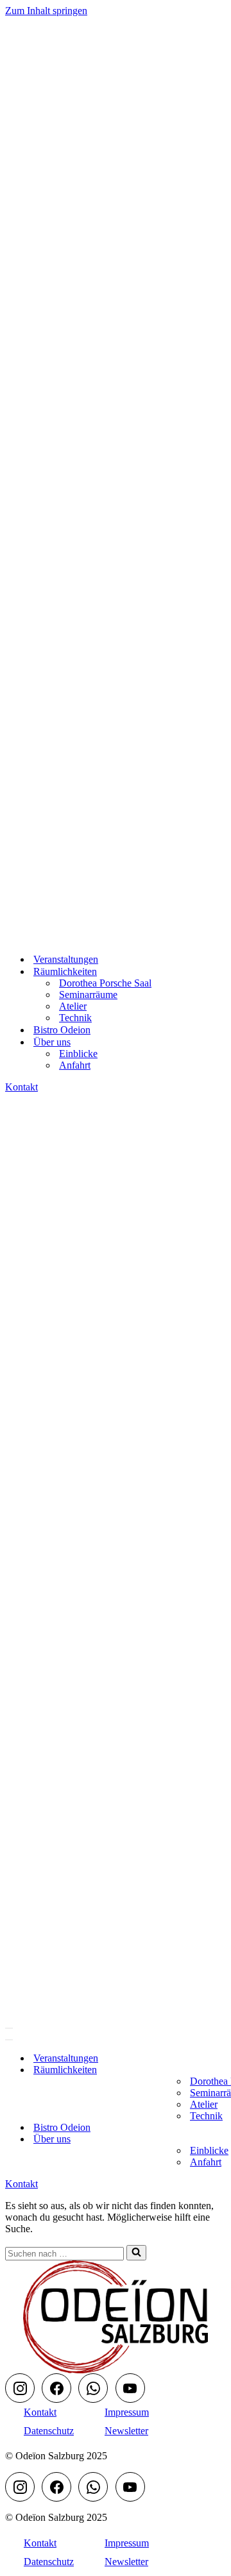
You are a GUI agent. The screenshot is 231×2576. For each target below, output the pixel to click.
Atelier (73, 1006)
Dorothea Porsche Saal (105, 983)
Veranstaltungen (66, 959)
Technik (75, 1018)
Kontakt (21, 1087)
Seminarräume (88, 995)
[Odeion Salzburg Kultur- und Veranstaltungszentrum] (69, 937)
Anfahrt (75, 1065)
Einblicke (78, 1054)
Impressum (127, 2412)
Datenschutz (49, 2431)
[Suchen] (136, 2253)
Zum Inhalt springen (46, 11)
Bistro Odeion (62, 1030)
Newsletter (126, 2431)
